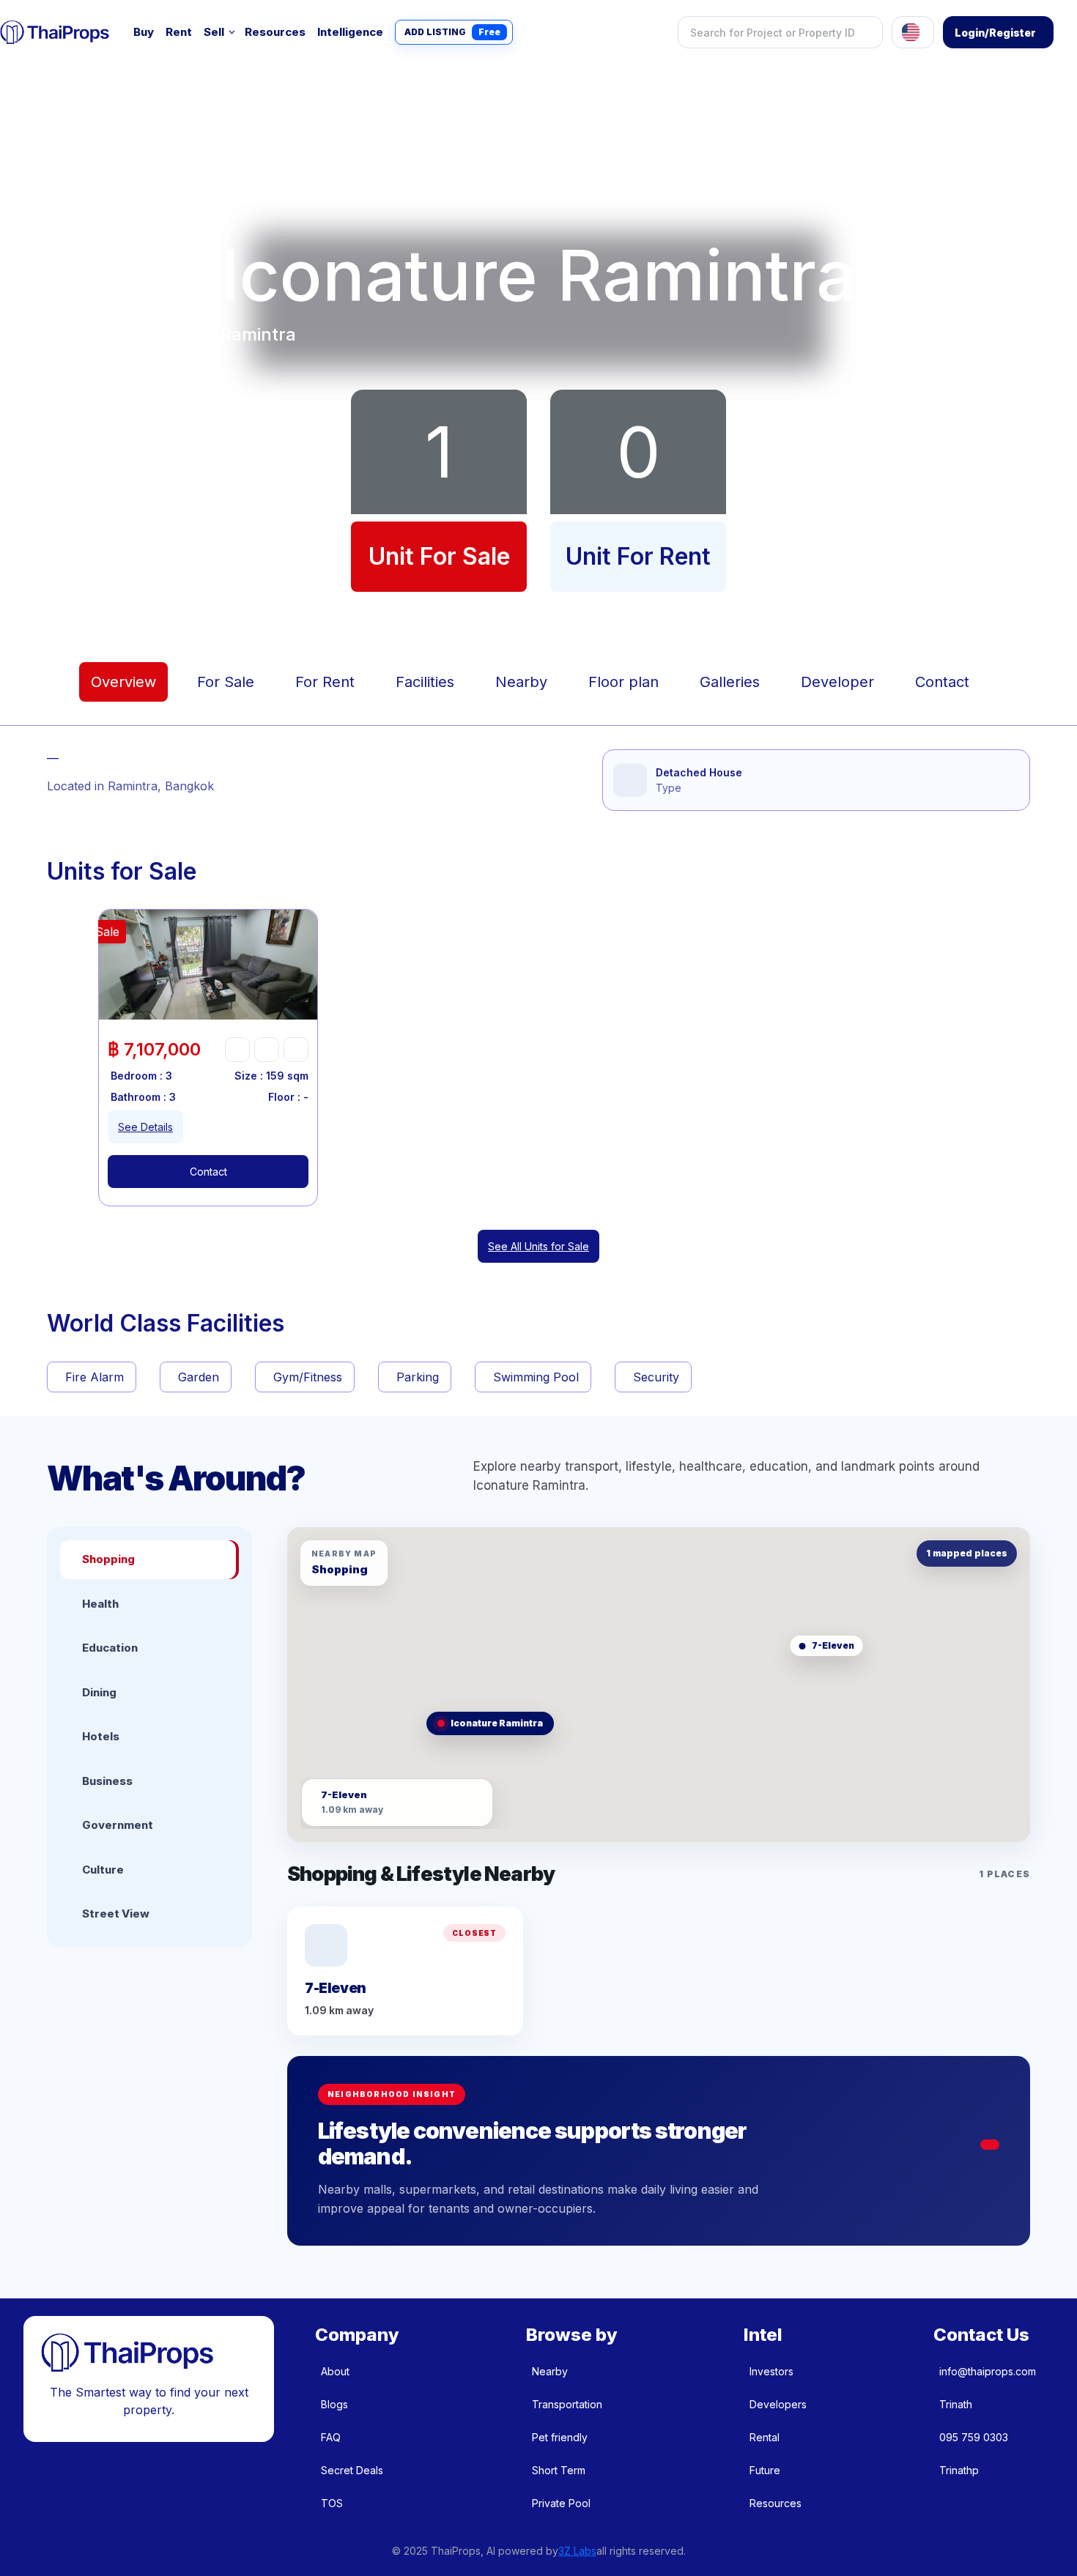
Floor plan (623, 682)
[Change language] (913, 32)
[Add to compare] (296, 1050)
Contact (942, 682)
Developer (837, 682)
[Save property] (267, 1050)
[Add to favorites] (237, 1050)
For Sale (226, 682)
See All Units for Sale (538, 1246)
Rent (179, 32)
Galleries (730, 682)
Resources (275, 32)
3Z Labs (577, 2551)
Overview (123, 682)
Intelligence (350, 32)
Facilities (425, 682)
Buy (144, 32)
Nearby (521, 682)
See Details (145, 1127)
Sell (214, 32)
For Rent (325, 682)
